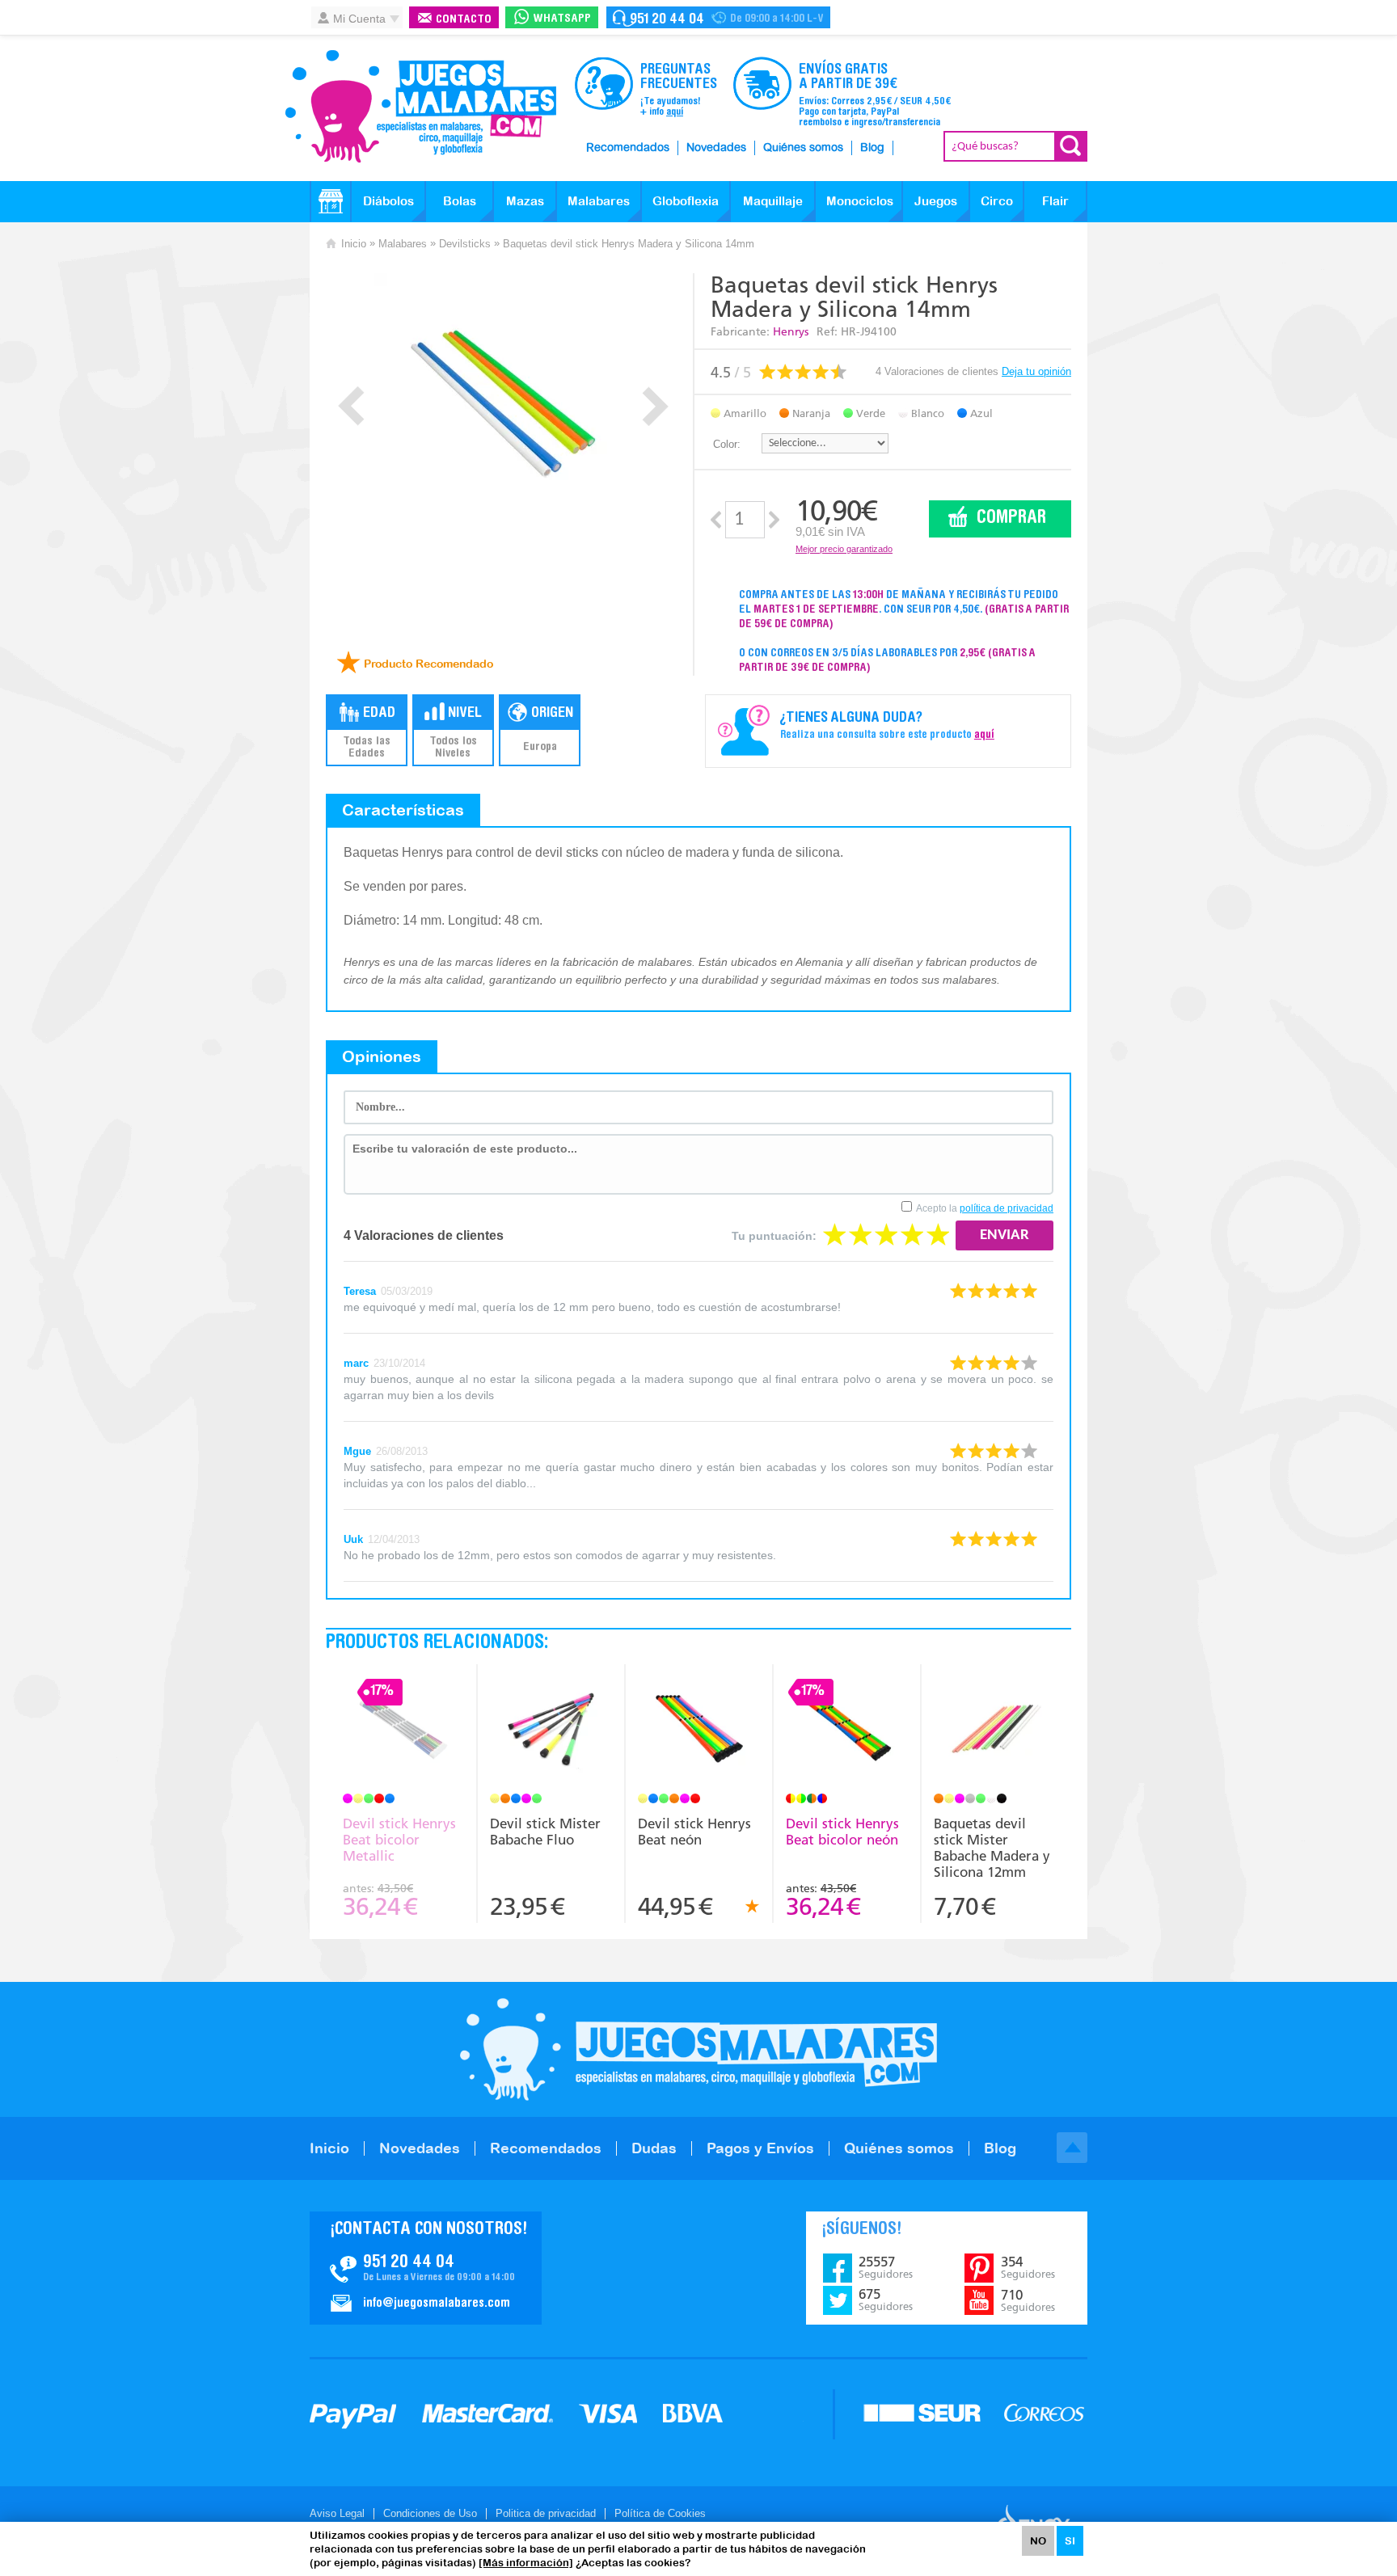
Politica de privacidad (546, 2513)
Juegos (936, 201)
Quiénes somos (803, 148)
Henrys (791, 332)
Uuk (353, 1539)
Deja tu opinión (1036, 371)
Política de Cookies (660, 2513)
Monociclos (860, 201)
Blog (872, 148)
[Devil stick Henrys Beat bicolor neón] (847, 1731)
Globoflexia (686, 201)
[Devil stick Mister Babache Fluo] (551, 1731)
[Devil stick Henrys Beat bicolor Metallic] (403, 1731)
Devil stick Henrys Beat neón (694, 1832)
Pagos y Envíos (760, 2148)
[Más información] (526, 2563)
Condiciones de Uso (430, 2513)
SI (1070, 2541)
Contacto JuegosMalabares (426, 2268)
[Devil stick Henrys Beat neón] (699, 1731)
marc (356, 1363)
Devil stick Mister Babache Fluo (545, 1832)
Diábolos (388, 201)
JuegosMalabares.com (420, 107)
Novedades (716, 148)
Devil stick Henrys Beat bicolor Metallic (399, 1840)
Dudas (654, 2148)
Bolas (460, 201)
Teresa (360, 1291)
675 (886, 2300)
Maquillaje (773, 201)
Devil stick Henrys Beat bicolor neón (842, 1832)
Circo (997, 201)
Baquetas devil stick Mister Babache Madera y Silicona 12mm (992, 1848)
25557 (886, 2267)
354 (1028, 2267)
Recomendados (628, 148)
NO (1038, 2541)
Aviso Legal (337, 2513)
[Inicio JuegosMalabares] (331, 201)
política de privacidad (1007, 1208)
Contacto (464, 20)
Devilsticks (465, 244)
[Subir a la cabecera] (1072, 2148)
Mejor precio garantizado (844, 549)
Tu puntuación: (774, 1236)
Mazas (525, 201)
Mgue (357, 1451)
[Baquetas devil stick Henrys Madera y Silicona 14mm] (503, 403)
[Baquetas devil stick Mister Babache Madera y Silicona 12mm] (996, 1731)
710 (1028, 2300)
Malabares (599, 201)
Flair (1055, 201)
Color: (727, 444)
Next (655, 406)
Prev (351, 406)
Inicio (354, 244)
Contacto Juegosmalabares (718, 17)
